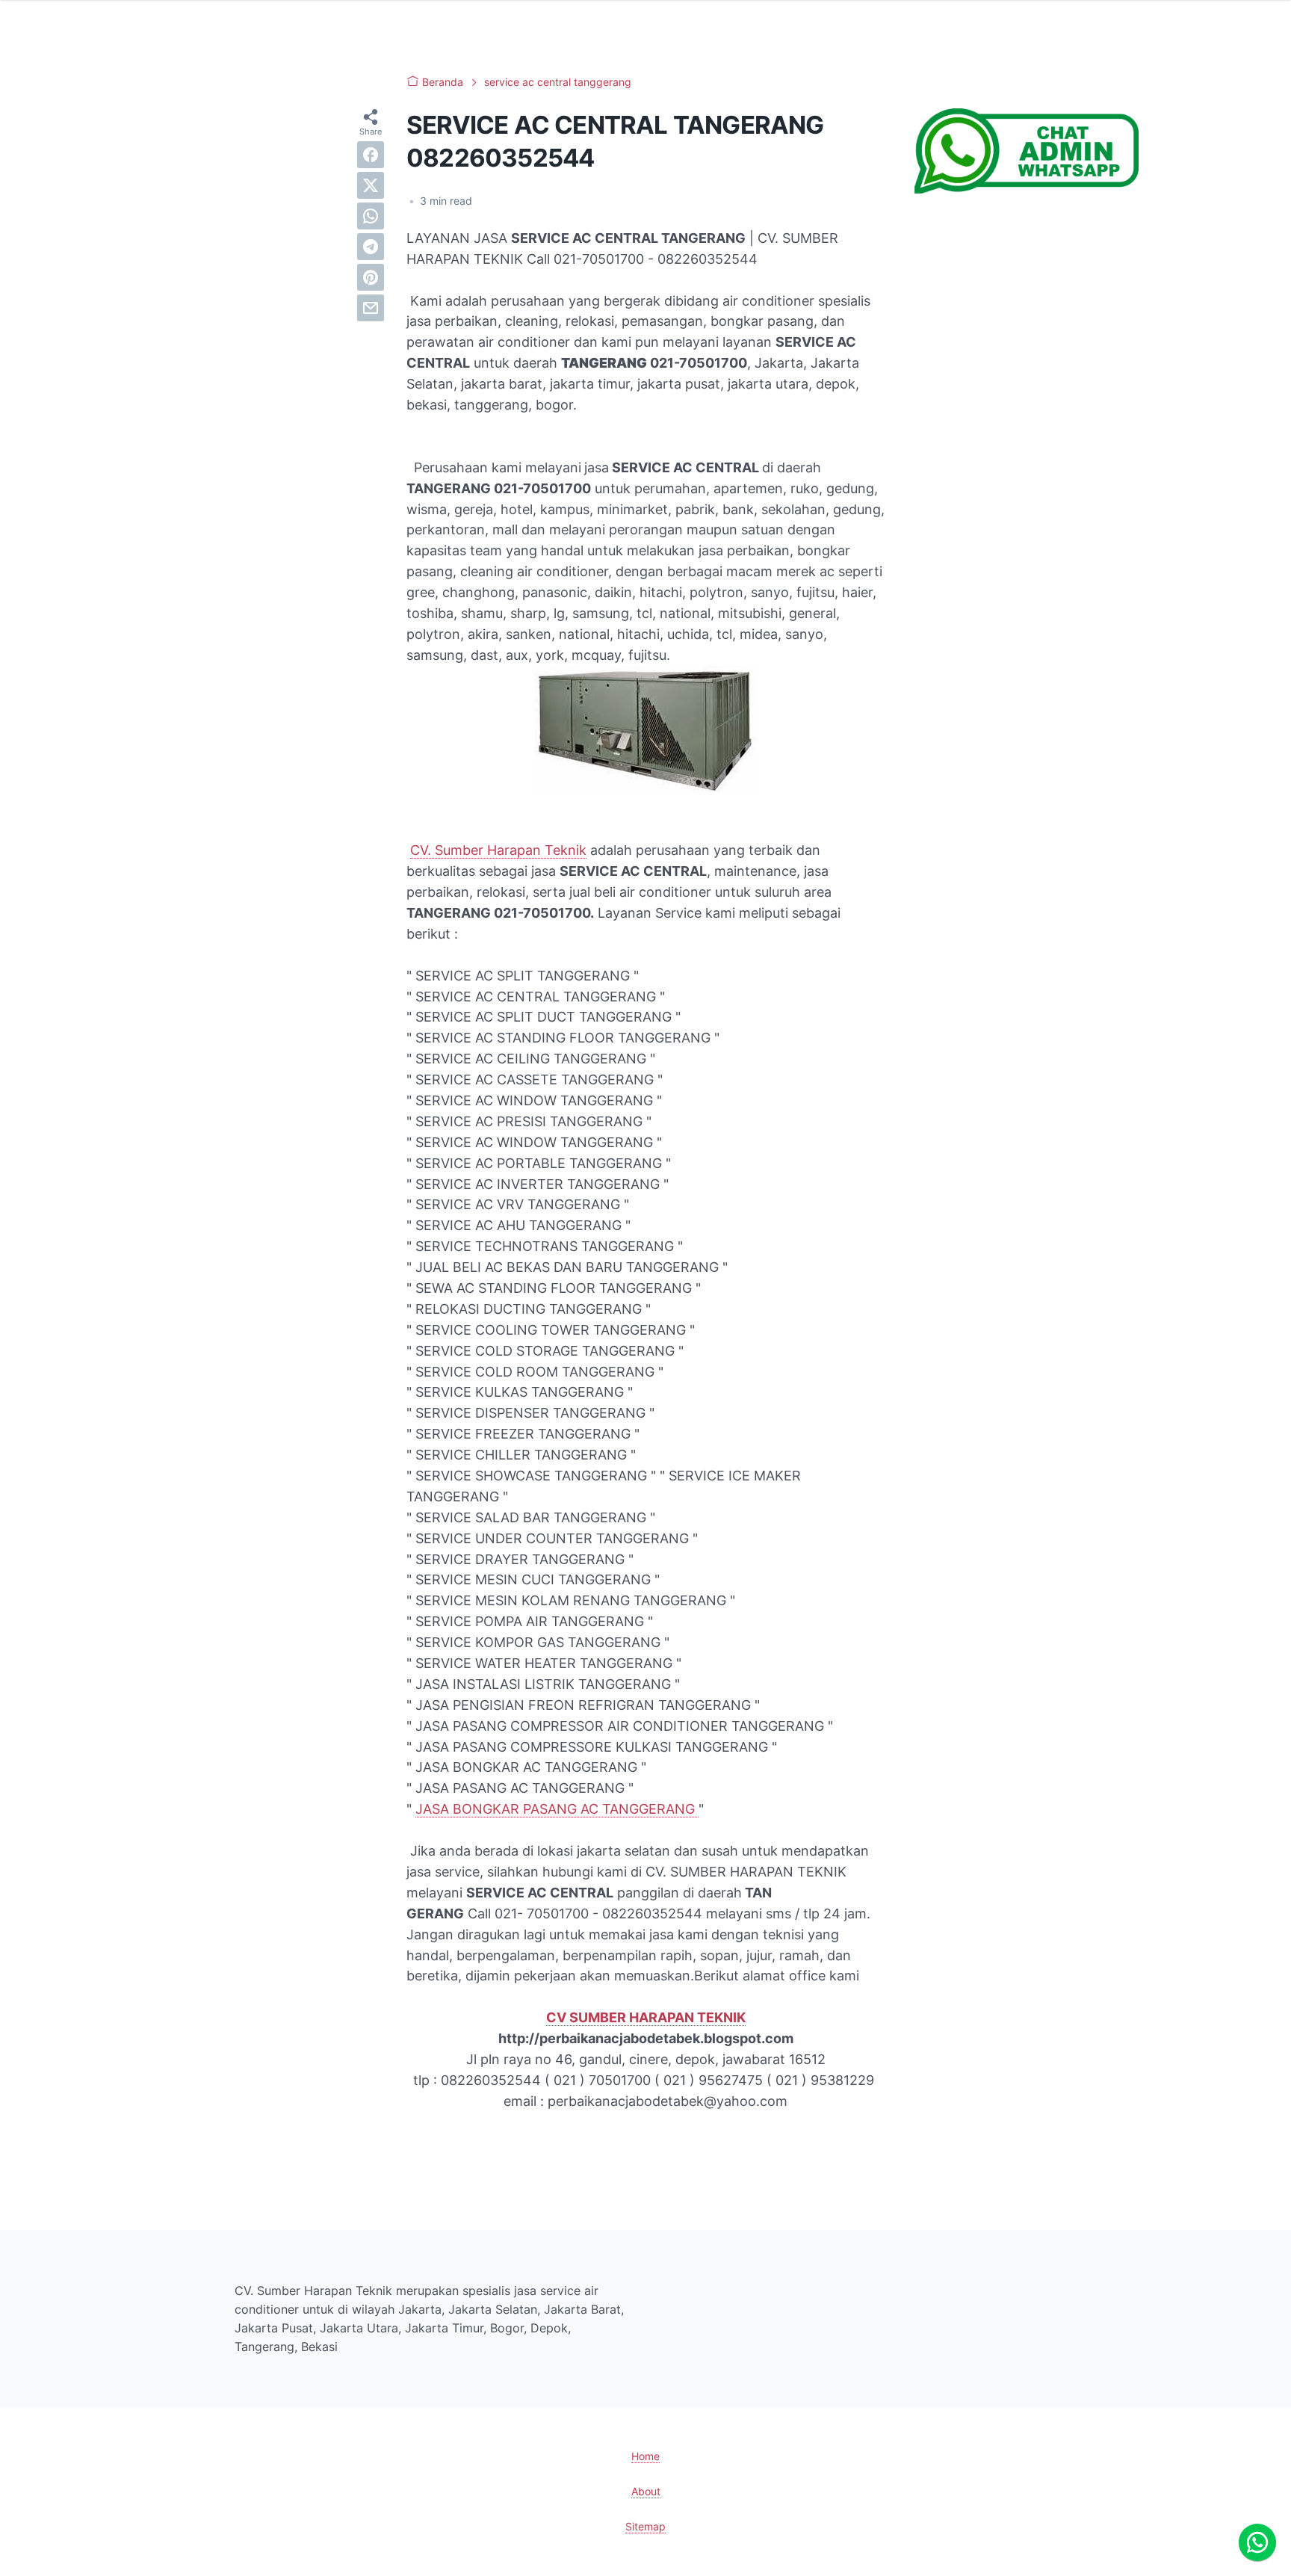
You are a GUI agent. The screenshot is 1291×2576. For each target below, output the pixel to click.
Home (645, 2456)
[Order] (1027, 189)
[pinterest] (371, 277)
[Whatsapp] (1257, 2542)
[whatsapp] (371, 216)
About (646, 2491)
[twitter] (371, 185)
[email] (371, 308)
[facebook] (371, 155)
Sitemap (645, 2526)
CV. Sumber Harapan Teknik (498, 850)
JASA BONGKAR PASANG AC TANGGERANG (557, 1809)
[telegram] (371, 247)
